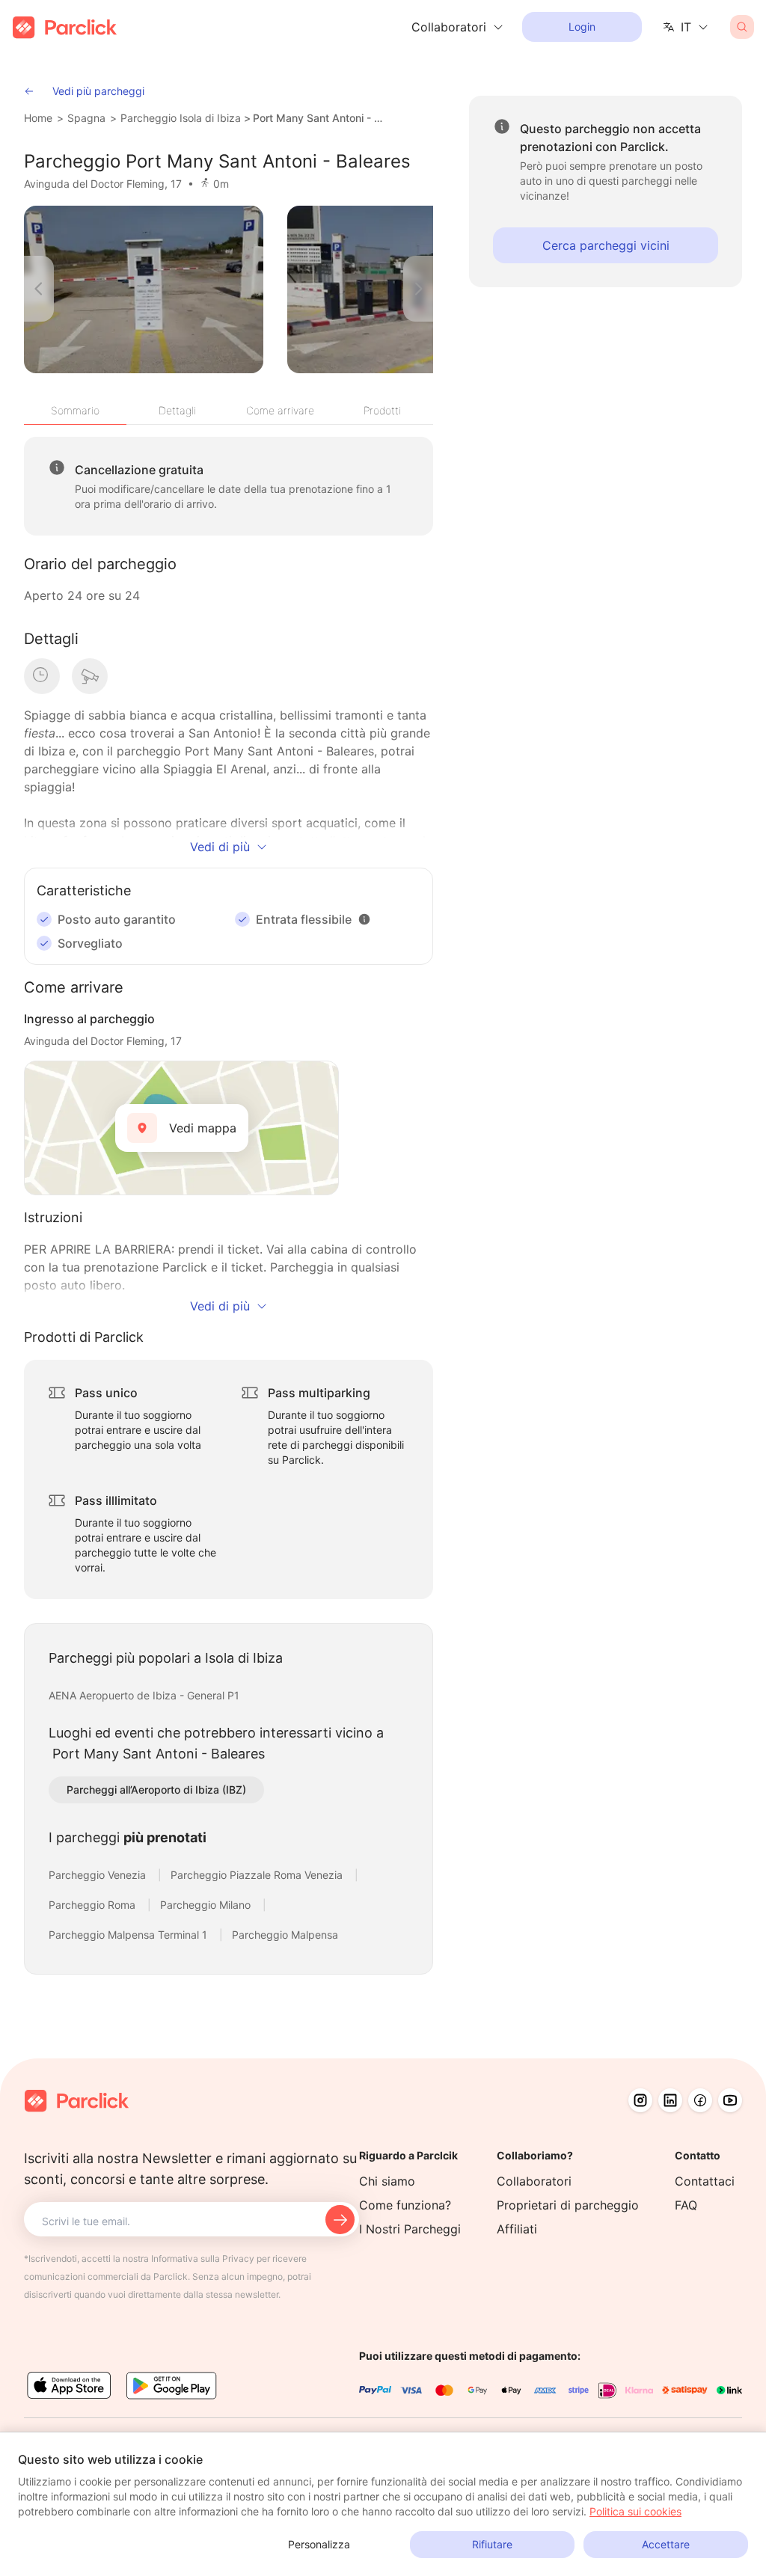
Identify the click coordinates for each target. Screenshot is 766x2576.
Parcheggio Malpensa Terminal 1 (129, 1935)
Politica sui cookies (635, 2511)
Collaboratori (534, 2181)
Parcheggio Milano (207, 1905)
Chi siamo (387, 2181)
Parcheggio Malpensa (285, 1935)
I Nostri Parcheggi (410, 2229)
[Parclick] (65, 27)
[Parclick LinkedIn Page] (670, 2100)
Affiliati (517, 2229)
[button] (364, 919)
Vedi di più (220, 847)
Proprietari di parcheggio (568, 2205)
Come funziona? (405, 2205)
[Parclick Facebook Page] (700, 2100)
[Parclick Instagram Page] (640, 2100)
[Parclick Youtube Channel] (730, 2100)
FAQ (686, 2205)
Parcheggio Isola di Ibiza (181, 118)
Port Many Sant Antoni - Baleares (319, 118)
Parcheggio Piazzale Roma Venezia (258, 1875)
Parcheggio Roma (94, 1905)
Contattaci (705, 2181)
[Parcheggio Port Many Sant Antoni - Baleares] (144, 289)
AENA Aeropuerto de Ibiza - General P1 (144, 1695)
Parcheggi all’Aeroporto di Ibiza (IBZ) (156, 1790)
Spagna (86, 118)
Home (38, 118)
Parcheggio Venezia (99, 1875)
